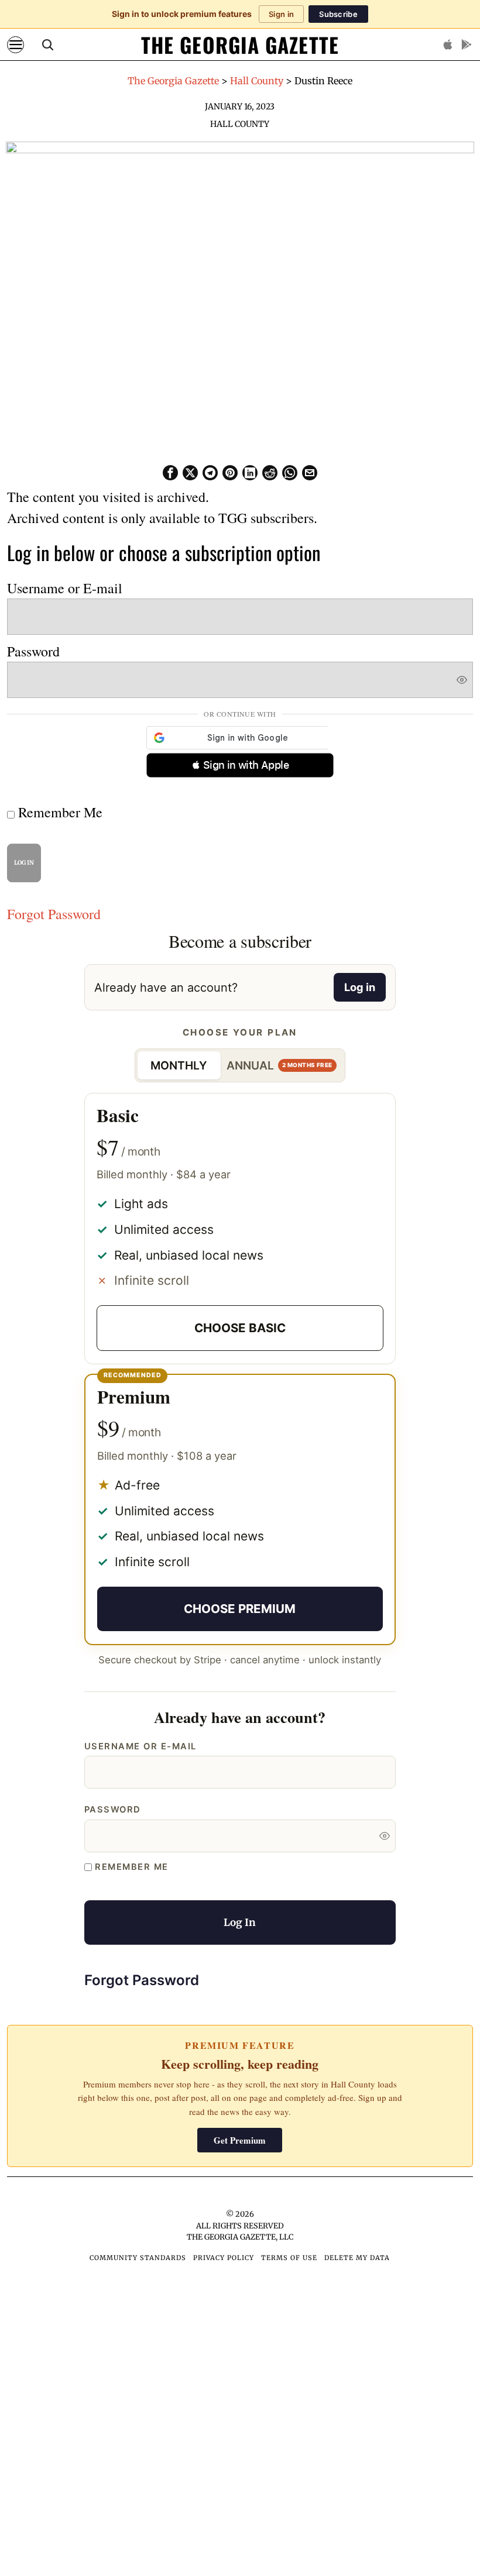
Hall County (240, 124)
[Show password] (462, 680)
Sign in (281, 14)
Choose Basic (240, 1328)
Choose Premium (240, 1609)
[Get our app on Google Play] (467, 44)
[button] (240, 765)
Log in (360, 987)
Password (33, 651)
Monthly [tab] (179, 1065)
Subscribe (338, 14)
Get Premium (240, 2140)
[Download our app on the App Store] (448, 44)
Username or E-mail (65, 588)
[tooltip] (170, 473)
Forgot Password (54, 914)
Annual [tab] (280, 1065)
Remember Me (59, 812)
